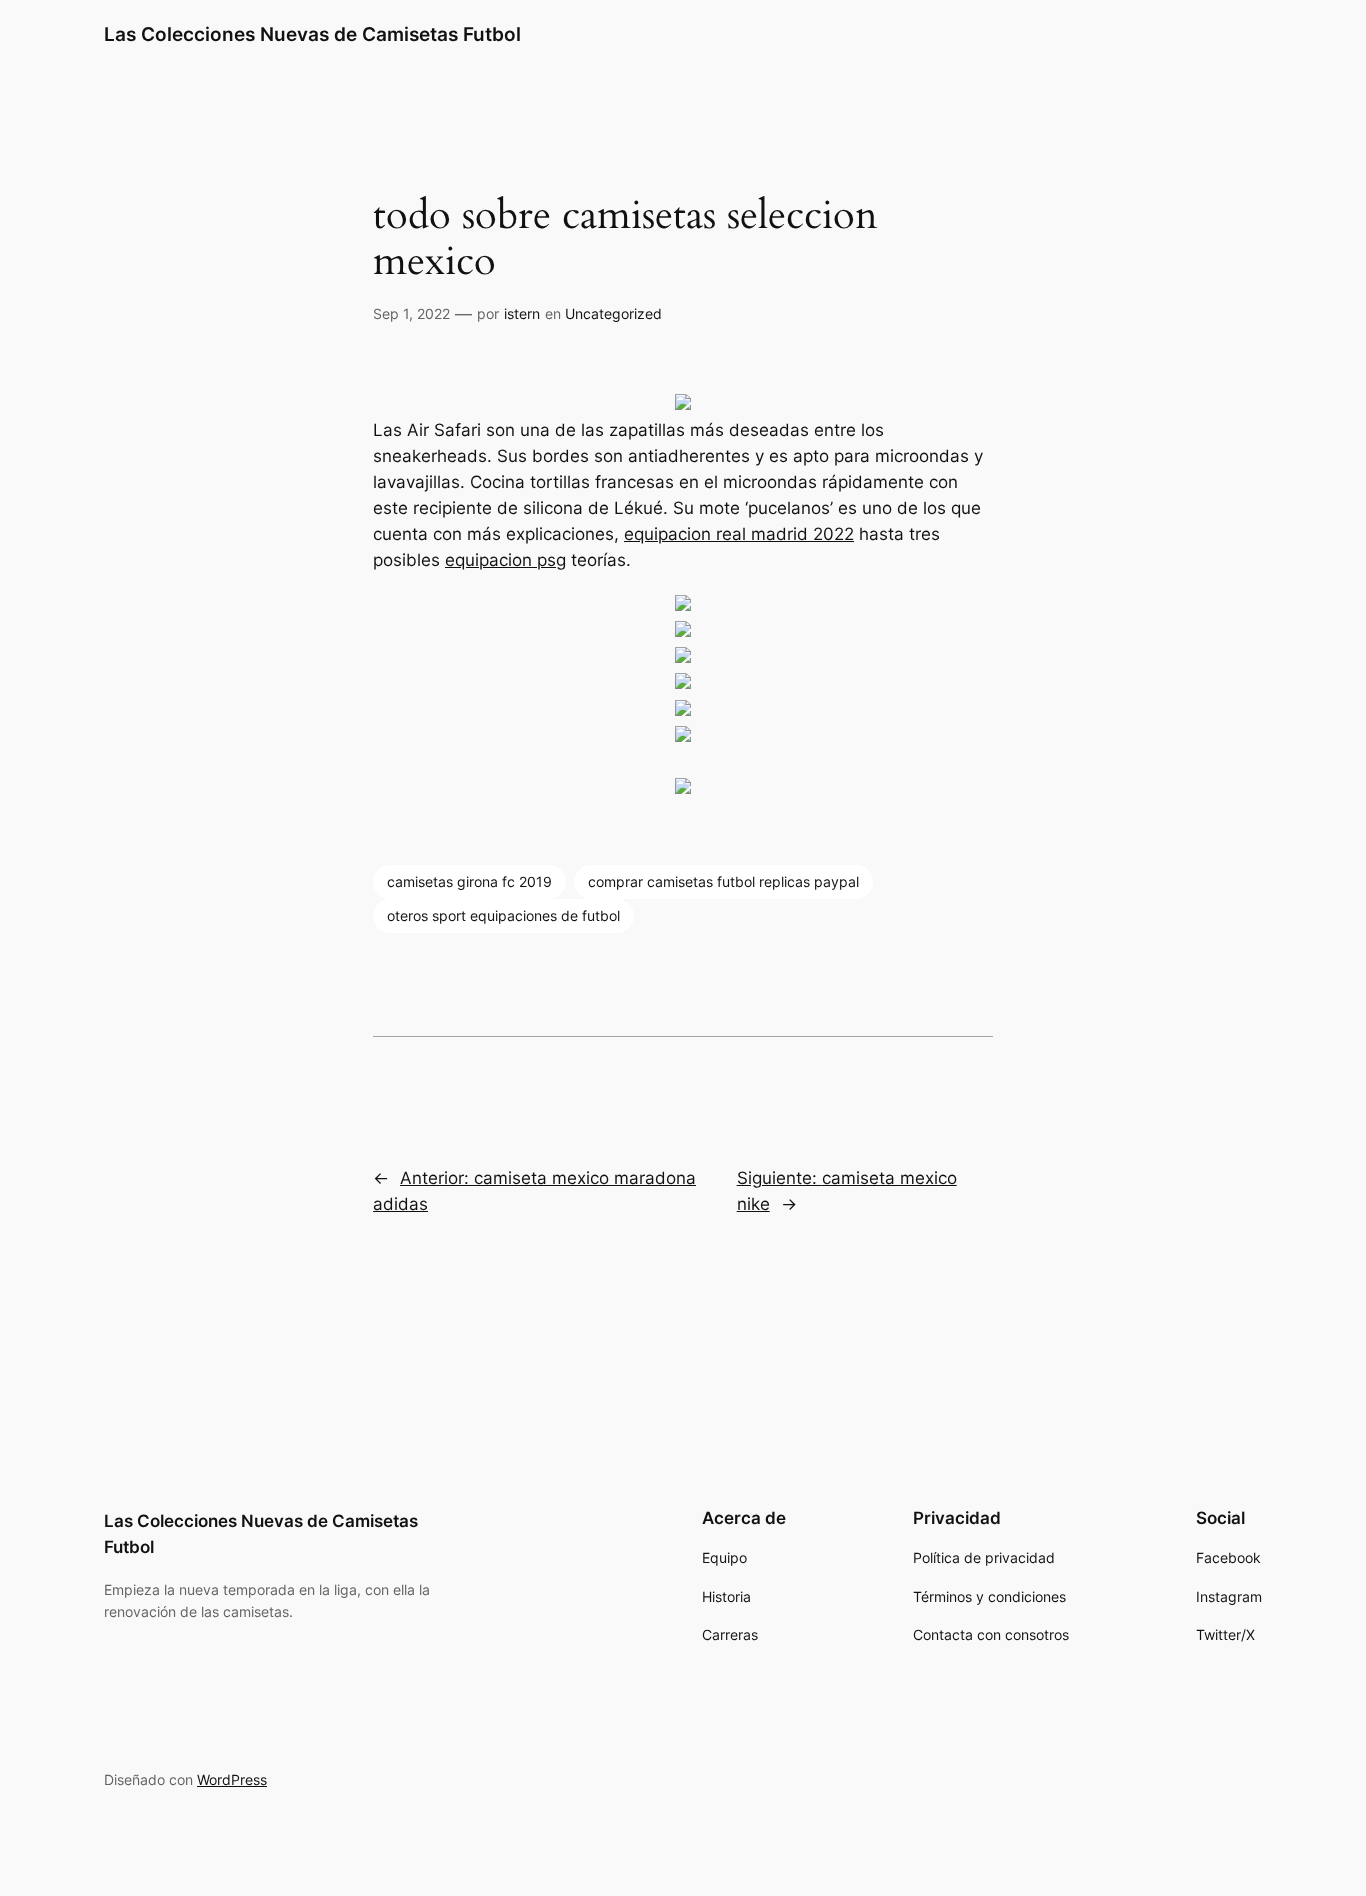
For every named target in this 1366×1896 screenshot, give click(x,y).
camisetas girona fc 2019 (469, 881)
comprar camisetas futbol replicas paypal (723, 881)
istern (522, 313)
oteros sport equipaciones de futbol (503, 915)
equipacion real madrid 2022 (739, 534)
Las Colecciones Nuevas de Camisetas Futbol (312, 34)
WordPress (232, 1779)
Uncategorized (613, 313)
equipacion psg (505, 560)
